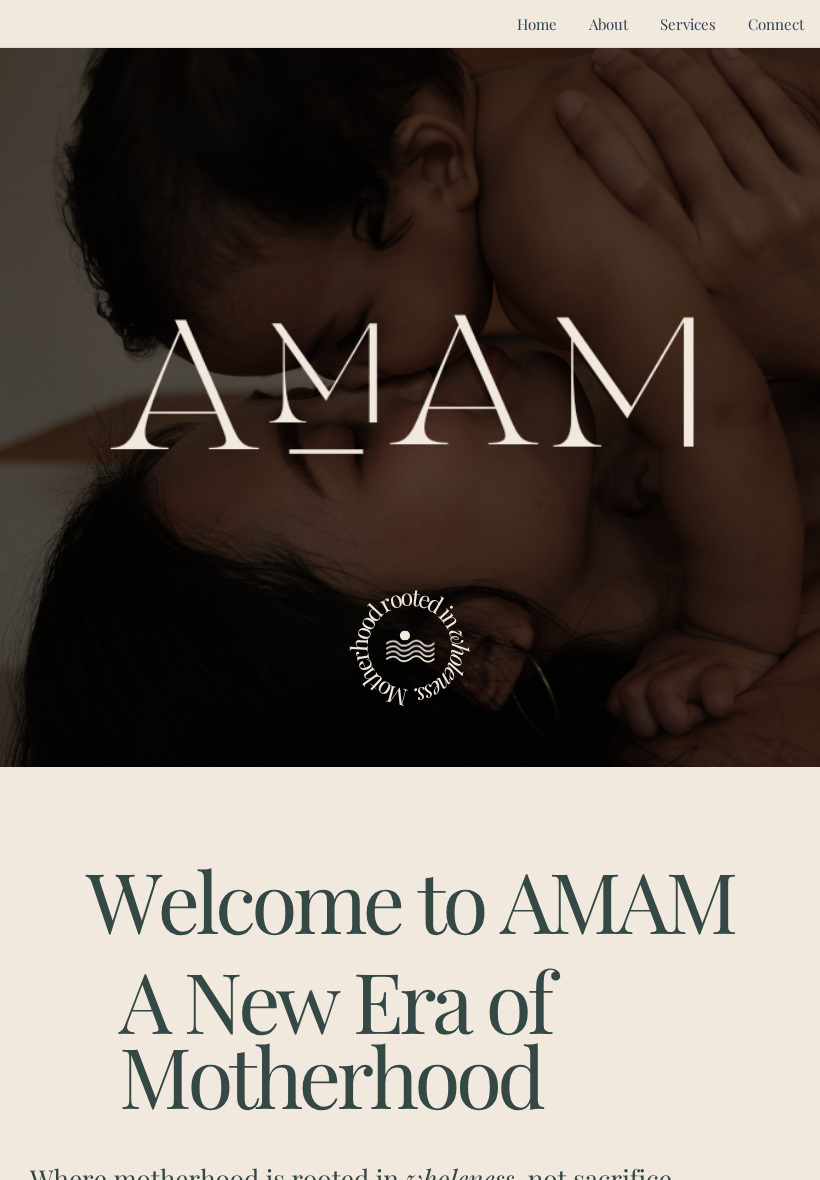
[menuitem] (537, 25)
